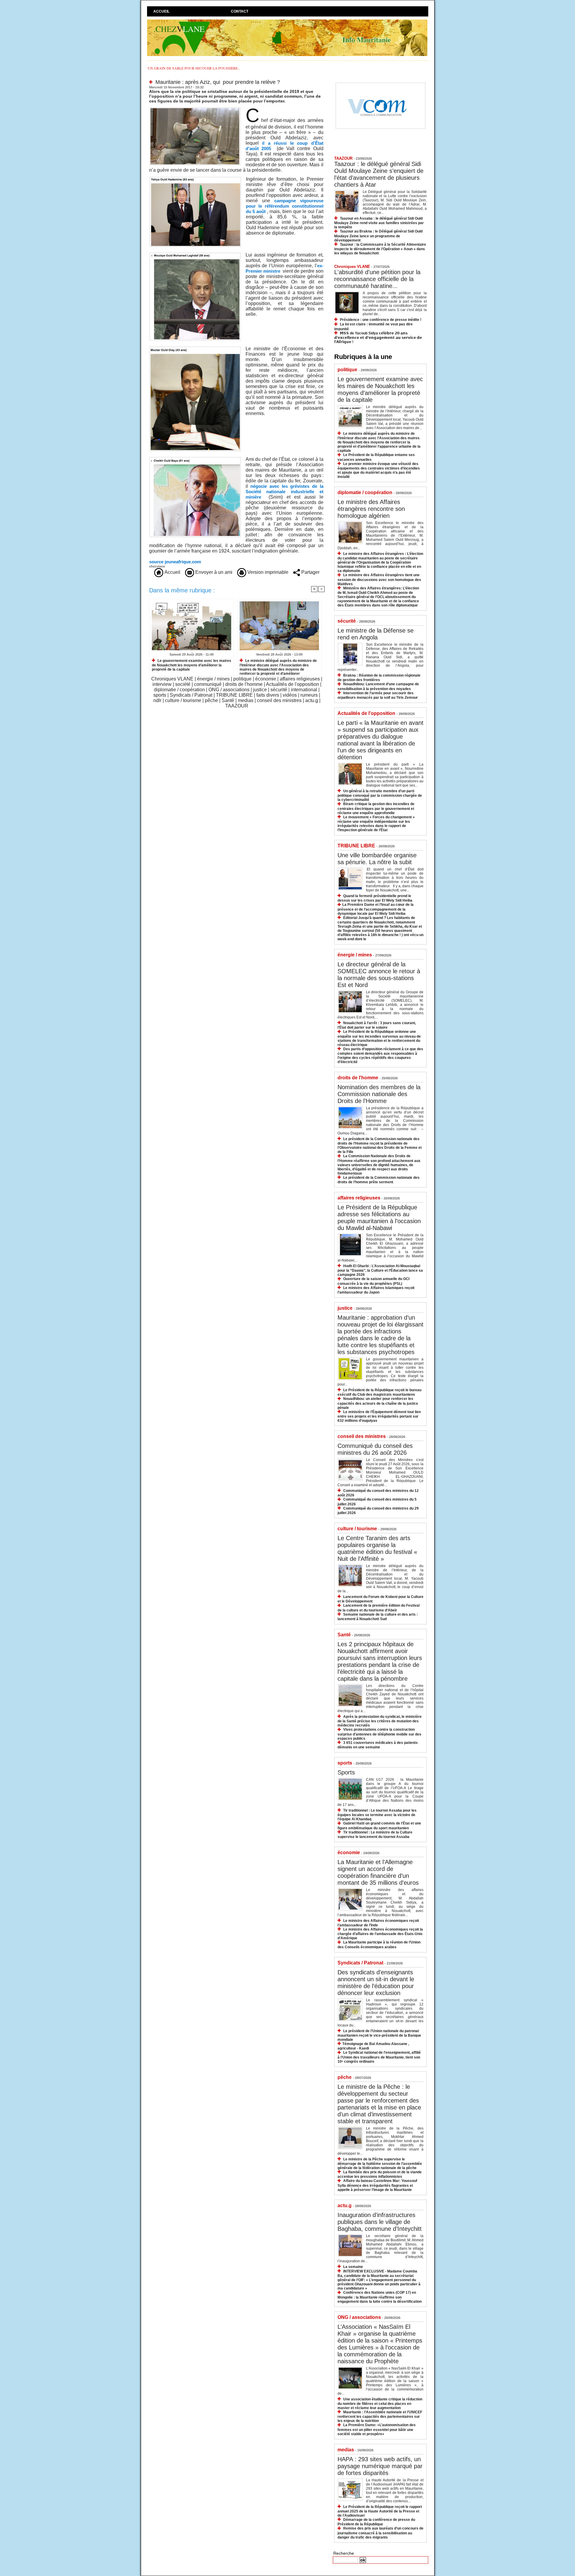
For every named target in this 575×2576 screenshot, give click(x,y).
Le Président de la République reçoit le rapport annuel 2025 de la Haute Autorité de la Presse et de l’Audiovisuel (380, 2511)
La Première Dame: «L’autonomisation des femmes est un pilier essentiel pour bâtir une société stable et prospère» (377, 2429)
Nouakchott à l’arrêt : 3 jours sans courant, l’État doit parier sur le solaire (377, 1025)
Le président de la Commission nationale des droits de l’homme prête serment (379, 1180)
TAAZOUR (237, 706)
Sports (346, 1772)
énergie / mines (213, 679)
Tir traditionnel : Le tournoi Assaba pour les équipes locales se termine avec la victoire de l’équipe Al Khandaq (377, 1815)
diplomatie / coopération (179, 690)
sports (160, 695)
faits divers (268, 695)
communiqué (208, 684)
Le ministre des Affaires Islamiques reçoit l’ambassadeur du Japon (376, 1290)
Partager (310, 572)
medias (246, 700)
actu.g (312, 700)
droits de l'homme (244, 684)
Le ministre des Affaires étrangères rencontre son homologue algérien (371, 509)
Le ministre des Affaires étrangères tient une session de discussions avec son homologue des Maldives (379, 579)
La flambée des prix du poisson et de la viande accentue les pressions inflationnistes (380, 2174)
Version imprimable (267, 572)
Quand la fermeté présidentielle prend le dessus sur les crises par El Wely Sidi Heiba (375, 898)
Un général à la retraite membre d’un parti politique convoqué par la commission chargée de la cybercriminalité (380, 795)
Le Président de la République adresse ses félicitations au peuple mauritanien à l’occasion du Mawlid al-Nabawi (379, 1218)
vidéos (290, 695)
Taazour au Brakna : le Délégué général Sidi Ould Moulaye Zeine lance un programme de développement (378, 236)
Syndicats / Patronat (191, 695)
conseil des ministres (279, 700)
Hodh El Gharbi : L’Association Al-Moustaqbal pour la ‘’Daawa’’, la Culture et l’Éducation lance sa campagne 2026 (380, 1270)
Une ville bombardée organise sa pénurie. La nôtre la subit (377, 859)
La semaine (353, 2267)
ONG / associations (229, 690)
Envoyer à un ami (213, 572)
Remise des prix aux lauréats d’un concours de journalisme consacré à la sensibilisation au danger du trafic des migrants (380, 2533)
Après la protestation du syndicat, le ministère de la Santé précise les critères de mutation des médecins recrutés (380, 1721)
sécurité (279, 690)
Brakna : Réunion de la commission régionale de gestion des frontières (379, 678)
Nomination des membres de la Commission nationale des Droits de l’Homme (379, 1094)
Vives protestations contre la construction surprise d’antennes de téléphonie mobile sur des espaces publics (379, 1734)
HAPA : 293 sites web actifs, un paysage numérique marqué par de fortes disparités (380, 2466)
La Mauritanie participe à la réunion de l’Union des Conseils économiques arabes (379, 1945)
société (183, 684)
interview (162, 684)
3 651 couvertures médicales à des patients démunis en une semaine (378, 1745)
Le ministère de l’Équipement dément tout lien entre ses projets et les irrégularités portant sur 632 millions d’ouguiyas (379, 1416)
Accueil (161, 11)
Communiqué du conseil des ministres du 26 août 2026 (375, 1449)
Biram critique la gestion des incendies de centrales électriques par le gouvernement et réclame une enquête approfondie (376, 808)
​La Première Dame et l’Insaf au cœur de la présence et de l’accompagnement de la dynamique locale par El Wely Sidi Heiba (376, 909)
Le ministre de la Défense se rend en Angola (376, 634)
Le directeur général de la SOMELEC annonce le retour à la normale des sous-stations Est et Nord (379, 975)
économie (266, 679)
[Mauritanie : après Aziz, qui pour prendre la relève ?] (195, 109)
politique (242, 679)
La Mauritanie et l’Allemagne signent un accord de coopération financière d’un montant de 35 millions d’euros (378, 1872)
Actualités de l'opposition (292, 684)
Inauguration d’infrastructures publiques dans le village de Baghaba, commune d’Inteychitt (380, 2222)
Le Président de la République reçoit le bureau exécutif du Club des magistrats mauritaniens (379, 1392)
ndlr (157, 700)
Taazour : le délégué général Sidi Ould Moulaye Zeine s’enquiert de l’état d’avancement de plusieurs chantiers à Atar (379, 174)
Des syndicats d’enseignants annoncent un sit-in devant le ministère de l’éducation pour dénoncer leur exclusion (376, 1983)
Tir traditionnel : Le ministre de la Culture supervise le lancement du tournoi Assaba (375, 1835)
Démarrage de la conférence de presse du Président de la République (376, 2522)
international (304, 690)
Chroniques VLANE (172, 679)
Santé (228, 700)
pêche (211, 700)
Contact (240, 11)
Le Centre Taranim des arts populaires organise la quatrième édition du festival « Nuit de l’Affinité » (377, 1548)
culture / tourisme (183, 700)
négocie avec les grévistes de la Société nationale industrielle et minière (285, 492)
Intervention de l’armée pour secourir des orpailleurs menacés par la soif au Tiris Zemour (378, 695)
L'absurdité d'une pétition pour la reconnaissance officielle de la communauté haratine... (377, 279)
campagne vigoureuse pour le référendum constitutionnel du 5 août (285, 206)
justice (260, 690)
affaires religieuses (300, 679)
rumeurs (309, 695)
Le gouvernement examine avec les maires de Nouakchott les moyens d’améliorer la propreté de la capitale (192, 665)
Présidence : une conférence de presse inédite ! (381, 320)
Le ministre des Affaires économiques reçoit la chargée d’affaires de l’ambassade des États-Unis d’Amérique (380, 1934)
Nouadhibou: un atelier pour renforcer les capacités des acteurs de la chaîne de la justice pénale (378, 1403)
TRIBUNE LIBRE (234, 695)
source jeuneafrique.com (175, 562)
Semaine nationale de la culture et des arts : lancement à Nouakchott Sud (378, 1617)
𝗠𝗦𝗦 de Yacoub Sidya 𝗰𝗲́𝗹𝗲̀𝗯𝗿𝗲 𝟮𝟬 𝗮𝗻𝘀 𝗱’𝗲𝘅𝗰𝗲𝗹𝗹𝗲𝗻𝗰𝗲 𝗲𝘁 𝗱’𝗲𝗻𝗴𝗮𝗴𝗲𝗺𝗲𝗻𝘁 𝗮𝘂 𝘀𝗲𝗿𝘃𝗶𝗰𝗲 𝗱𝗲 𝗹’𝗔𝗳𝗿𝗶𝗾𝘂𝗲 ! (378, 338)
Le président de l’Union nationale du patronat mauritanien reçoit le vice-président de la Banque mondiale (379, 2035)
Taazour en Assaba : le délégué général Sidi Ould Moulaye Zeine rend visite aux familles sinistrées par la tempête (379, 223)
